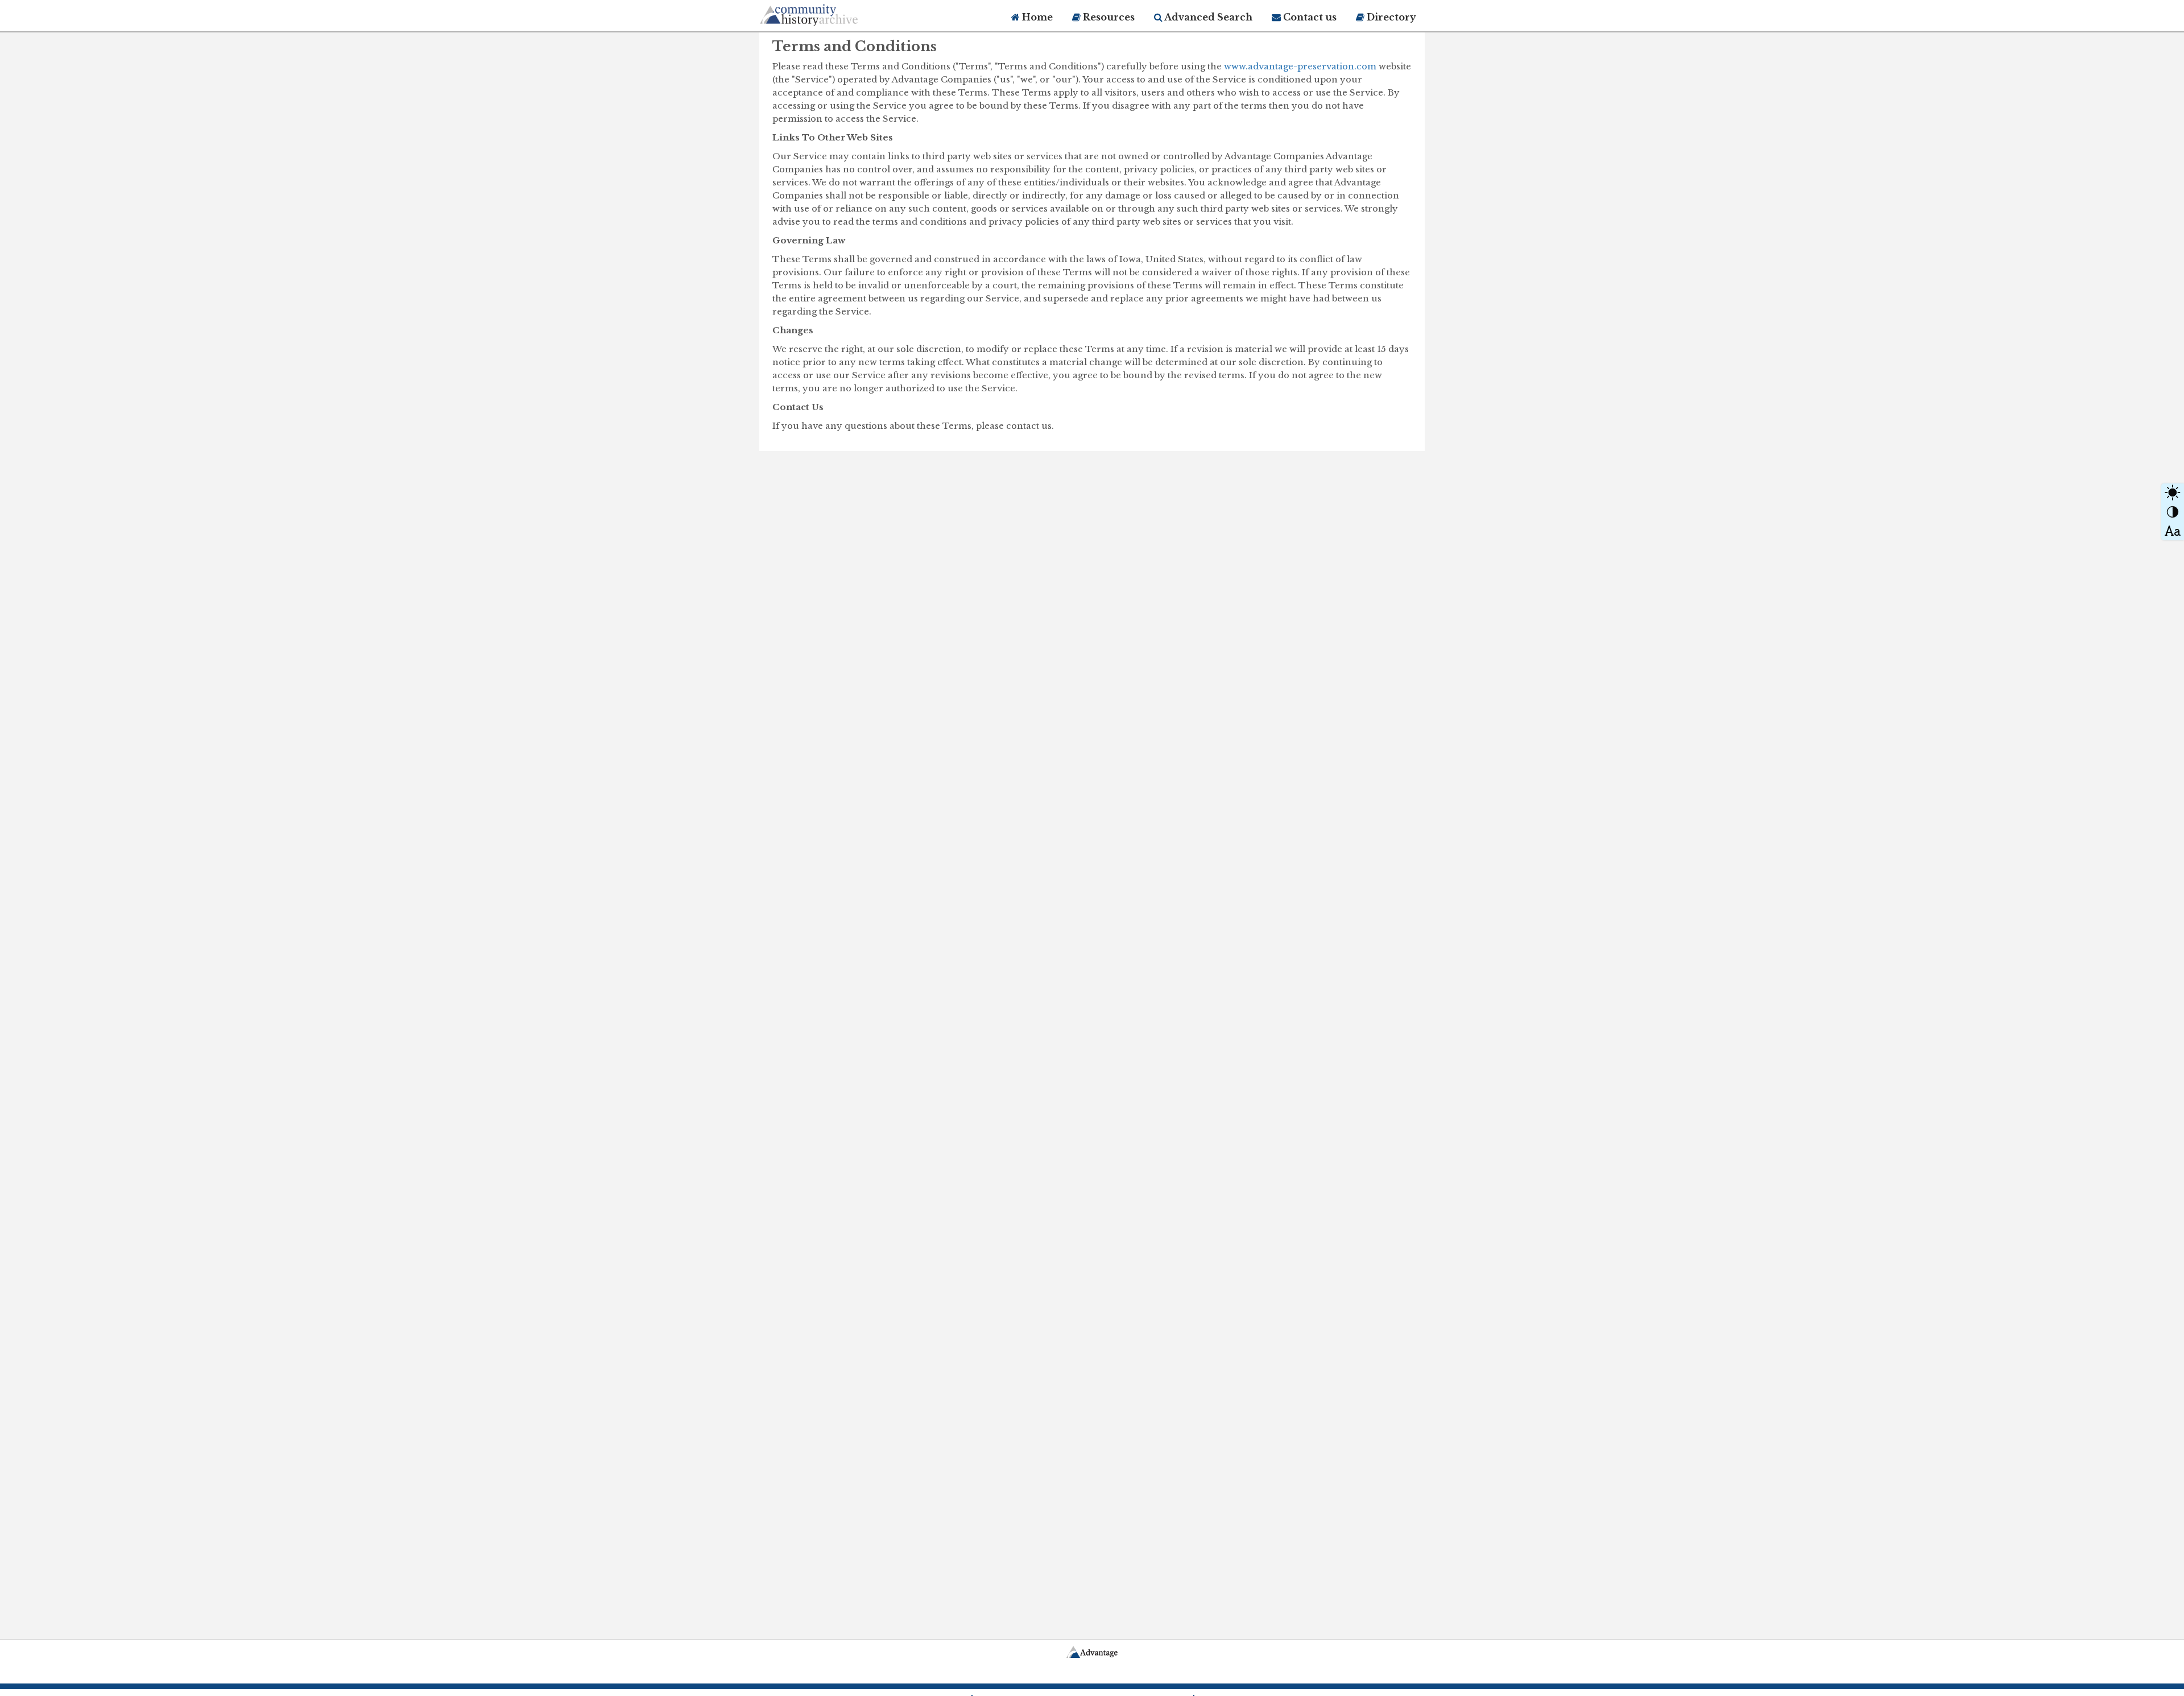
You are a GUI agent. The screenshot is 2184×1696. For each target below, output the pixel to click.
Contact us (1309, 17)
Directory (1390, 17)
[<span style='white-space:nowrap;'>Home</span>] (830, 13)
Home (1036, 17)
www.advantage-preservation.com (1300, 66)
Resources (1108, 17)
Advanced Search (1207, 17)
